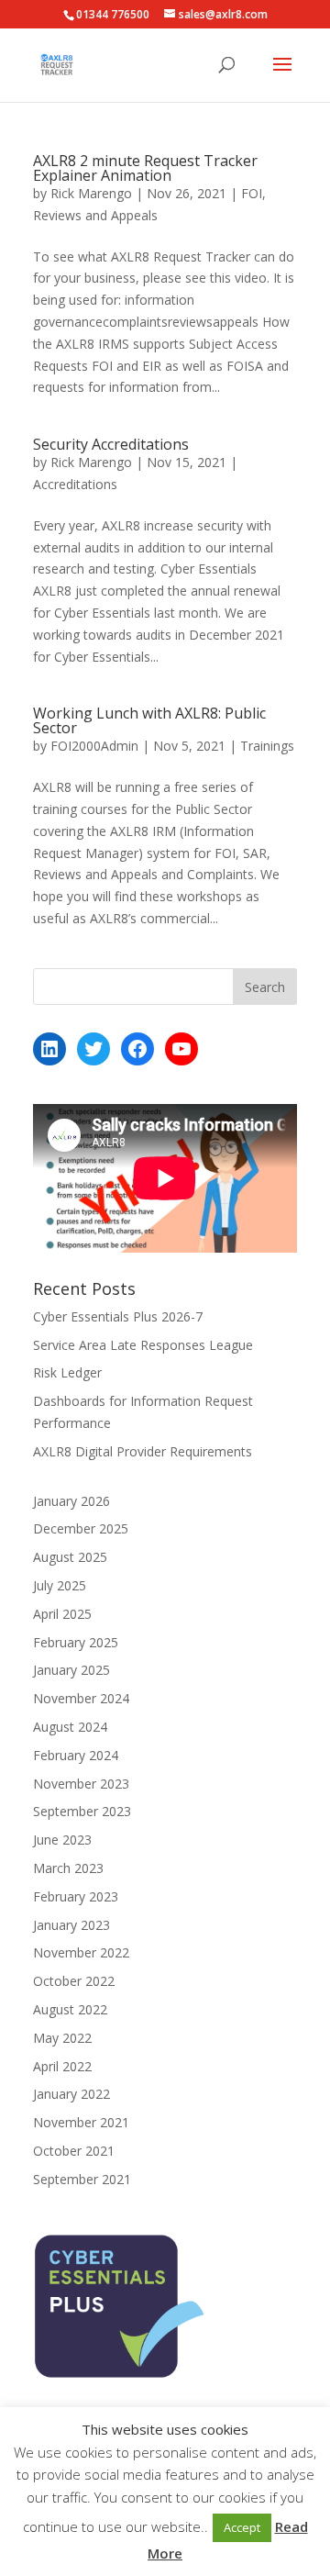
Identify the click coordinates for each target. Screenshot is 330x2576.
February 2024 (76, 1755)
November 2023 (81, 1784)
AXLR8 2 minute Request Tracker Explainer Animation (145, 168)
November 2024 (81, 1698)
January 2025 (71, 1670)
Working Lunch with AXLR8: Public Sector (149, 720)
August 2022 (70, 2009)
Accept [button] (242, 2527)
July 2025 (60, 1585)
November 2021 (81, 2122)
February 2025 (76, 1642)
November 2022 (81, 1952)
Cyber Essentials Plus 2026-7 (118, 1316)
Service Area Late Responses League (143, 1345)
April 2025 (62, 1614)
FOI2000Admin (94, 746)
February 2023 (76, 1896)
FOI (252, 193)
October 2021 (74, 2151)
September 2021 (82, 2179)
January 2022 (71, 2094)
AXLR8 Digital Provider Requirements (143, 1451)
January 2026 (71, 1501)
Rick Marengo (91, 193)
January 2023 (71, 1925)
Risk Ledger (67, 1372)
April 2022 (62, 2066)
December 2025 (81, 1528)
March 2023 (68, 1868)
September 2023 (82, 1811)
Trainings (267, 746)
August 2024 (70, 1727)
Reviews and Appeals (95, 215)
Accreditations (75, 484)
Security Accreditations (111, 444)
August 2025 (70, 1557)
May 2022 (62, 2038)
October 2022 (74, 1981)
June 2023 (62, 1840)
